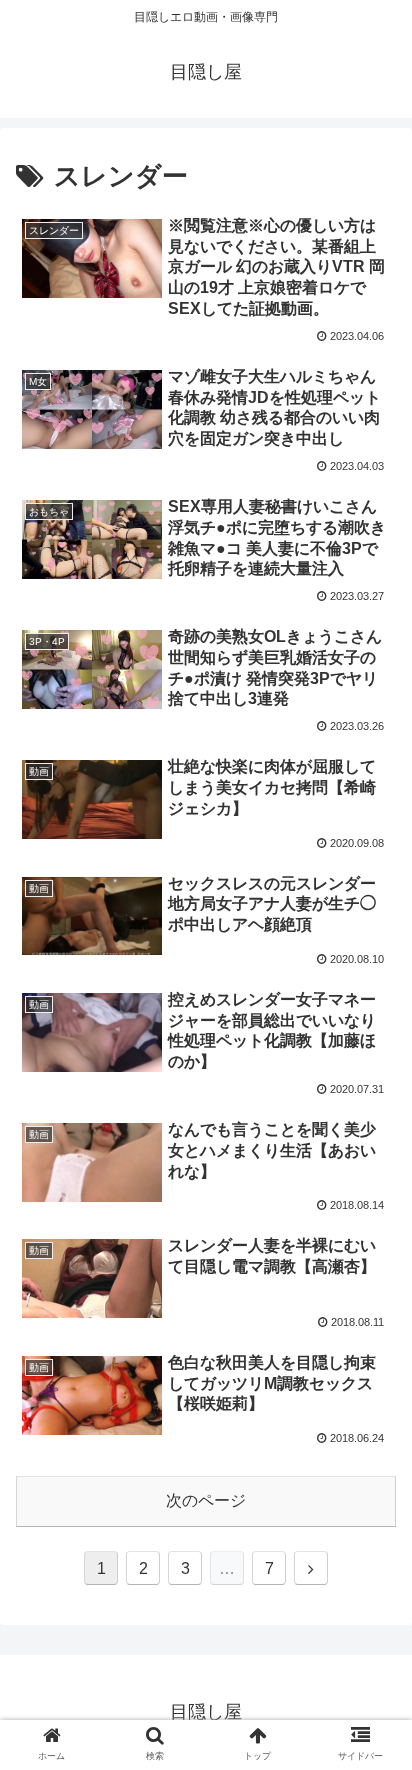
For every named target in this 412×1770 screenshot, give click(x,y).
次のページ (206, 1500)
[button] (370, 1638)
